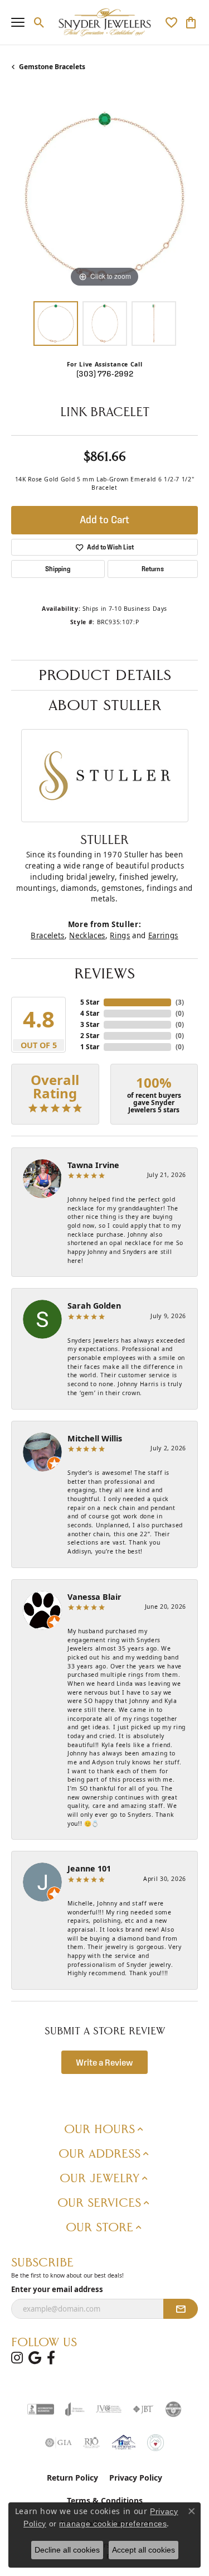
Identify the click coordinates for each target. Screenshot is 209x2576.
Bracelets (48, 935)
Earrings (163, 935)
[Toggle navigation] (18, 22)
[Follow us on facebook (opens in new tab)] (51, 2358)
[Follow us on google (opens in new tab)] (35, 2358)
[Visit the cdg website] (173, 2409)
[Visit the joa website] (75, 2409)
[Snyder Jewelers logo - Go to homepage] (104, 22)
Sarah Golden (94, 1306)
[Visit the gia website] (59, 2443)
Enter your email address (57, 2289)
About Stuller (105, 705)
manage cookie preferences (113, 2524)
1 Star (90, 1047)
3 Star (90, 1024)
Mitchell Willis (95, 1438)
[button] (39, 22)
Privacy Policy (136, 2478)
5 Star (90, 1002)
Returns (153, 569)
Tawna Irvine (93, 1165)
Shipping (58, 569)
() (180, 1002)
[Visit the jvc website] (109, 2409)
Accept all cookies (144, 2550)
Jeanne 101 (89, 1868)
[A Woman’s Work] (155, 2443)
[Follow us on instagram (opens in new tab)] (17, 2358)
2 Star (90, 1036)
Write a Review (104, 2062)
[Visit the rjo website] (91, 2443)
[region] (104, 197)
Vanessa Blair (94, 1597)
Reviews (104, 973)
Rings (120, 935)
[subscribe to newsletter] (181, 2309)
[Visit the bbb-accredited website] (41, 2409)
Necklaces (87, 935)
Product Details (105, 675)
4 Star (90, 1013)
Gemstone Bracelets (52, 67)
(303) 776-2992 (105, 374)
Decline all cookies (67, 2550)
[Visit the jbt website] (143, 2409)
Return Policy (72, 2478)
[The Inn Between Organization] (123, 2443)
